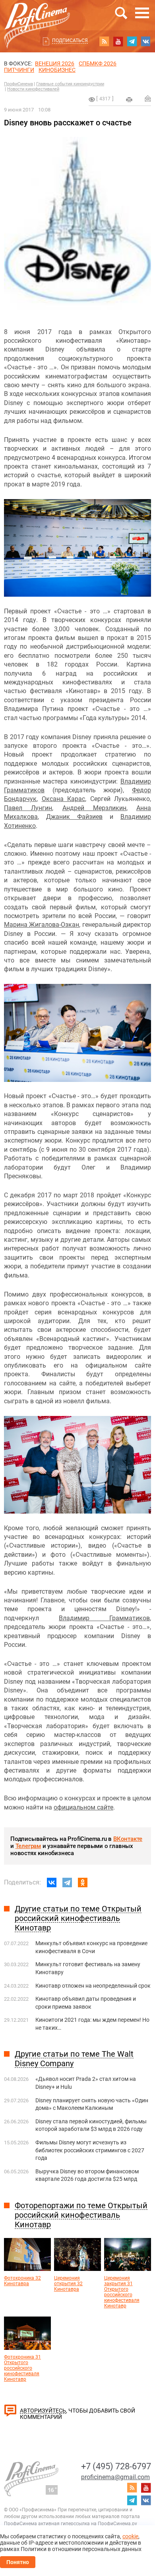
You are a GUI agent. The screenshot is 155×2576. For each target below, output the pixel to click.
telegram (132, 41)
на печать (129, 100)
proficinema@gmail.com (115, 2477)
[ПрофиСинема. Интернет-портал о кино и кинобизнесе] (37, 16)
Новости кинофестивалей (33, 89)
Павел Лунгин (28, 808)
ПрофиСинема (18, 84)
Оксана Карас (64, 799)
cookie (130, 2536)
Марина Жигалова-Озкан (42, 925)
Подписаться (70, 40)
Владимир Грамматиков (104, 1618)
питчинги (19, 70)
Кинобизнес (57, 70)
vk (146, 41)
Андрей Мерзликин (94, 808)
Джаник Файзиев (74, 817)
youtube (118, 41)
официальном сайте (83, 1807)
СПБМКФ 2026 (98, 63)
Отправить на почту (148, 98)
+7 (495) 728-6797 (116, 2466)
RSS (104, 41)
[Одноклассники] (83, 1883)
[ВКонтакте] (52, 1883)
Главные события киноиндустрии (70, 84)
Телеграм (28, 1846)
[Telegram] (67, 1883)
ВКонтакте (128, 1839)
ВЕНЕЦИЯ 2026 (55, 63)
